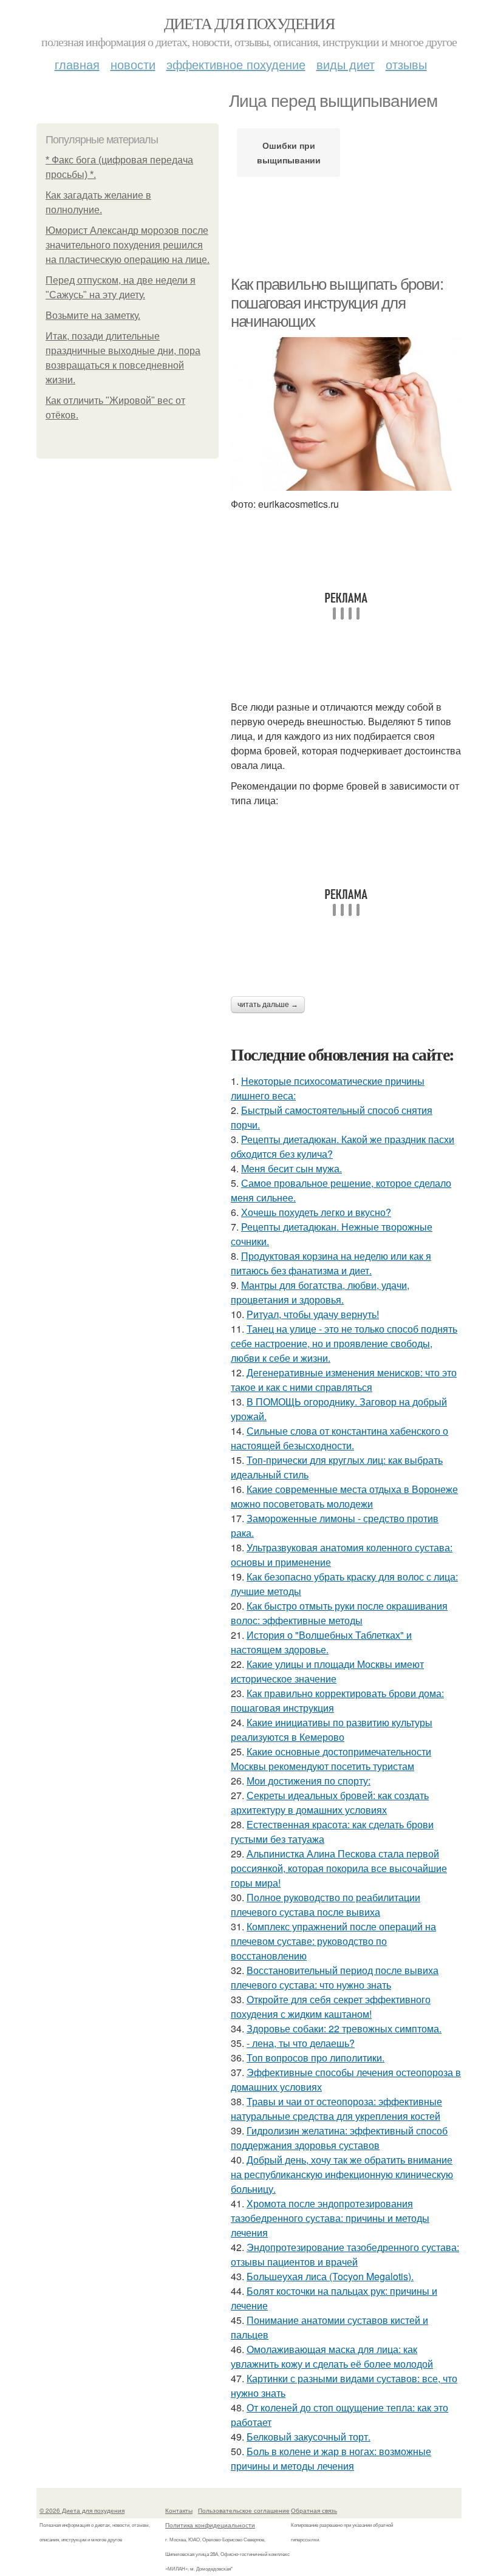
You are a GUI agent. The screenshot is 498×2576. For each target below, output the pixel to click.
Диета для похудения (249, 23)
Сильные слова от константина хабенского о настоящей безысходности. (339, 1438)
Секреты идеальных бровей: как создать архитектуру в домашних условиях (330, 1802)
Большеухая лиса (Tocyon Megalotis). (330, 2276)
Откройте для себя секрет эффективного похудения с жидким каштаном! (331, 2007)
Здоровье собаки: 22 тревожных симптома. (344, 2028)
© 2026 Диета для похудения (82, 2510)
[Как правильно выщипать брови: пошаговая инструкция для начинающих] (346, 414)
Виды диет (346, 64)
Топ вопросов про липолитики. (316, 2058)
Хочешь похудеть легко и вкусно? (316, 1212)
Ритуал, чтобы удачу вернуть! (313, 1314)
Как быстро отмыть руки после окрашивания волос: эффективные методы (339, 1613)
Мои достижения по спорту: (309, 1781)
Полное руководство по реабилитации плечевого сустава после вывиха (326, 1905)
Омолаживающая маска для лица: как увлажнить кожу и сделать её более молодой (332, 2356)
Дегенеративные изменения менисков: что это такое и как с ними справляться (344, 1380)
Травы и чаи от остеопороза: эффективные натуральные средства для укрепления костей (336, 2109)
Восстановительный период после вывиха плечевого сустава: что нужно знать (335, 1977)
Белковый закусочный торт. (309, 2437)
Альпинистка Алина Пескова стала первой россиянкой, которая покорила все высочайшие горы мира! (339, 1868)
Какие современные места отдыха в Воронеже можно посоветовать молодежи (344, 1496)
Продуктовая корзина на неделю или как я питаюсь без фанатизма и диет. (331, 1263)
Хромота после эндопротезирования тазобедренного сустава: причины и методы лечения (330, 2218)
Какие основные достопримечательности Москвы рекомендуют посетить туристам (331, 1759)
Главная (77, 64)
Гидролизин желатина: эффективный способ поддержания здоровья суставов (339, 2138)
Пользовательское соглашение (244, 2510)
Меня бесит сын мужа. (292, 1168)
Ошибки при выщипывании (289, 152)
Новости (133, 64)
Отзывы (406, 64)
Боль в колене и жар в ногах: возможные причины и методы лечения (331, 2458)
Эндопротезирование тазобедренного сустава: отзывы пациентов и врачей (345, 2254)
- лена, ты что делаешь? (301, 2043)
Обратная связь (314, 2510)
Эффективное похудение (236, 64)
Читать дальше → (268, 1005)
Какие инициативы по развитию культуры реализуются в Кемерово (332, 1730)
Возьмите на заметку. (93, 316)
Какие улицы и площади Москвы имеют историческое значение (327, 1671)
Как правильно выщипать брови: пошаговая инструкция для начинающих (337, 303)
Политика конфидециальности (210, 2525)
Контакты (179, 2510)
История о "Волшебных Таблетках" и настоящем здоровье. (321, 1642)
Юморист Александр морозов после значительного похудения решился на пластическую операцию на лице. (128, 245)
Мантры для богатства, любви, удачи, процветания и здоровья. (320, 1292)
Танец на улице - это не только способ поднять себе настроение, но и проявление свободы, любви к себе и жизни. (344, 1343)
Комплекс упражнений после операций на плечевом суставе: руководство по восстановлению (333, 1941)
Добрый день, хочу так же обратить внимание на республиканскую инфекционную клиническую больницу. (342, 2174)
